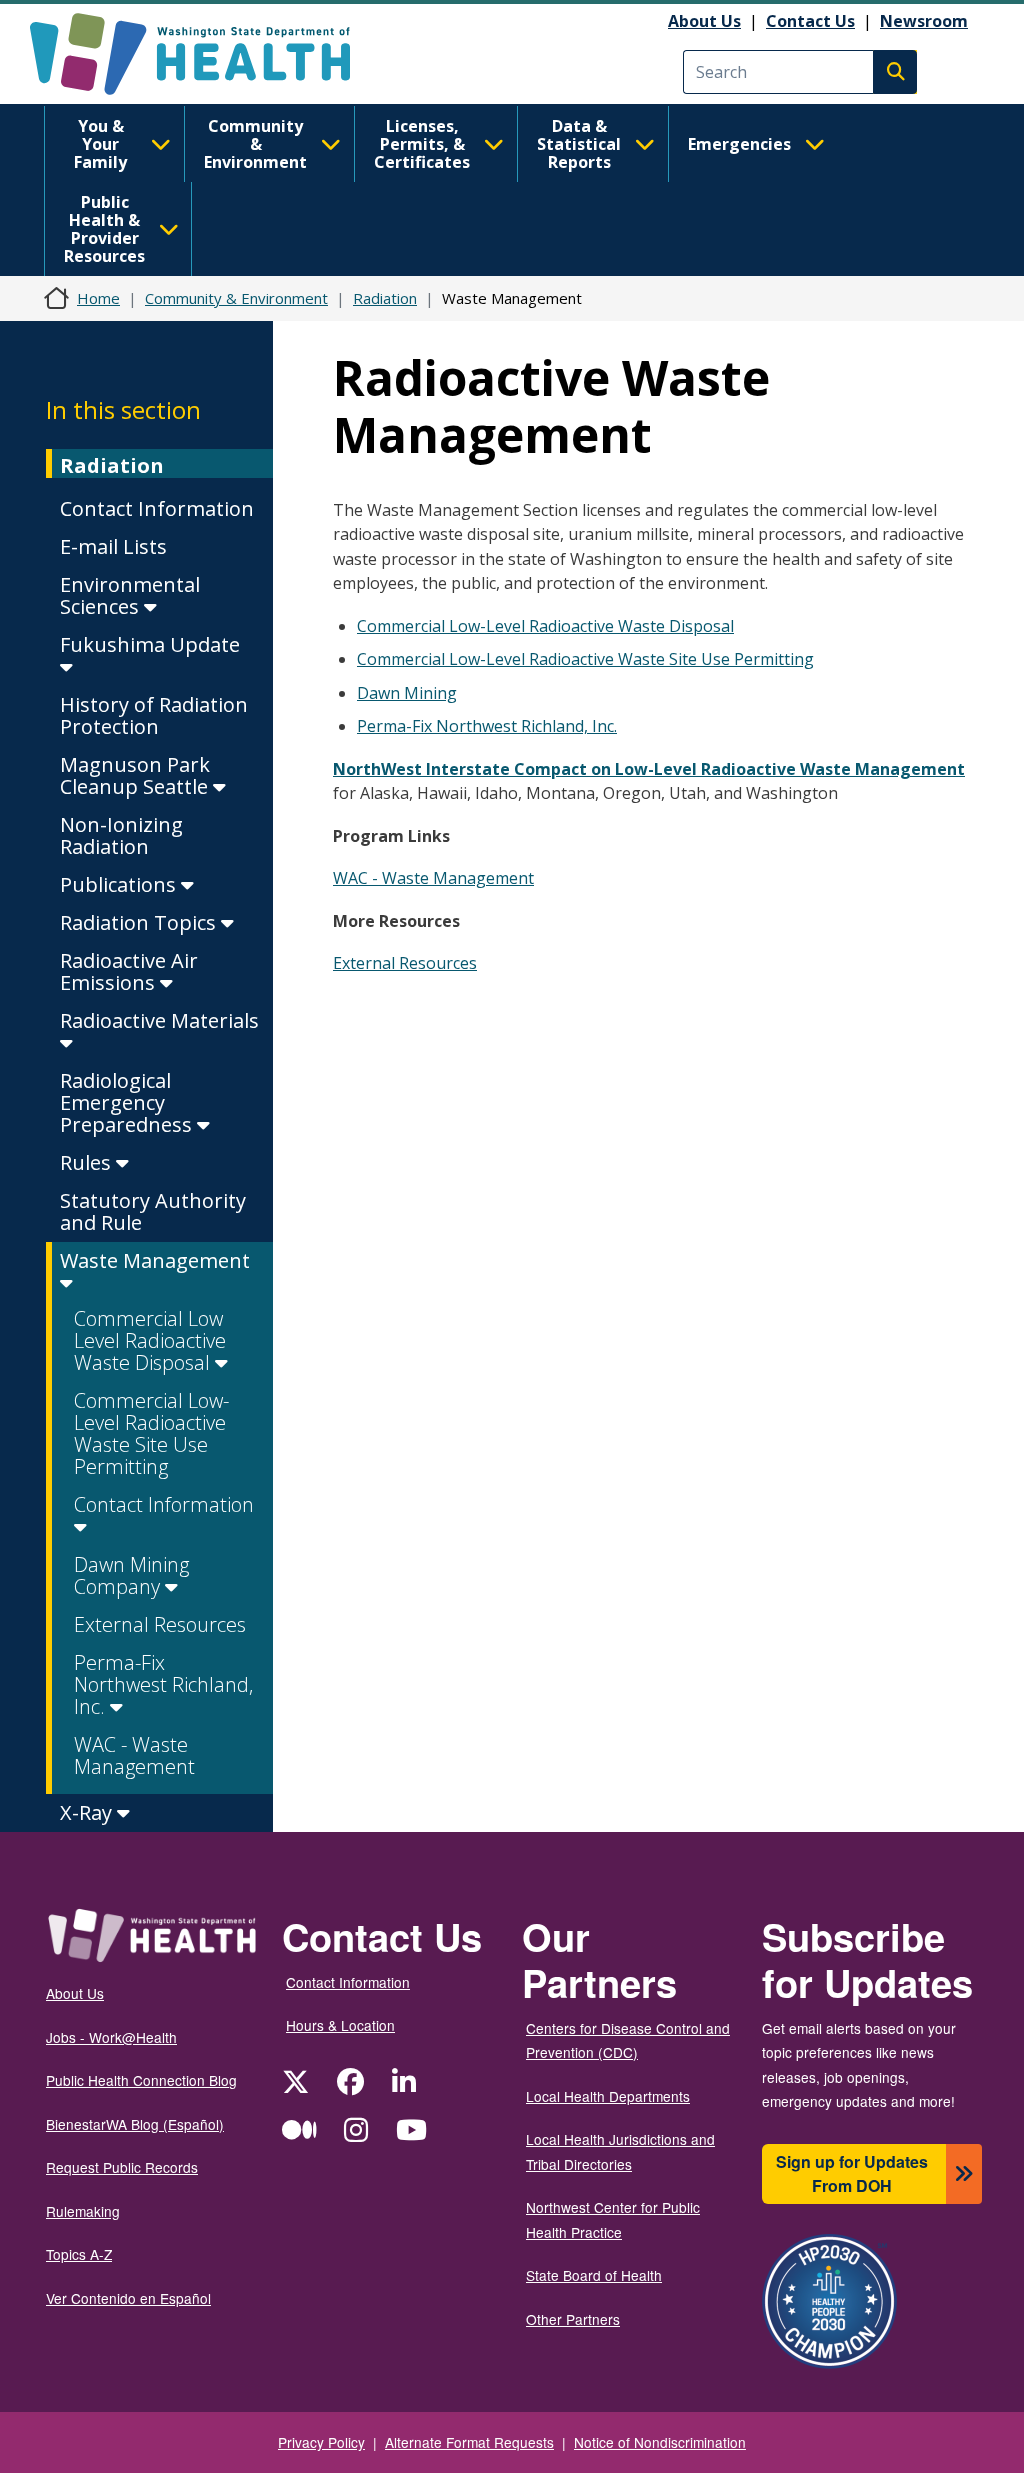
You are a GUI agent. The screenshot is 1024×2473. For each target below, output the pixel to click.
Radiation (385, 298)
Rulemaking (83, 2211)
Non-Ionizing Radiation (121, 835)
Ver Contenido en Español (128, 2298)
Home (98, 298)
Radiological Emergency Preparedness (128, 1102)
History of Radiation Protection (154, 715)
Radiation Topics (140, 922)
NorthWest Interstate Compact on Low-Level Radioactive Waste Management (649, 769)
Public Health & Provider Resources (104, 229)
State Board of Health (594, 2275)
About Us (704, 21)
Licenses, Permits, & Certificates (422, 144)
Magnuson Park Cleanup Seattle (136, 775)
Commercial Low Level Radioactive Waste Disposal (150, 1340)
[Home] (207, 54)
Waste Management (155, 1260)
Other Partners (573, 2319)
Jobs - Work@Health (111, 2037)
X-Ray (88, 1812)
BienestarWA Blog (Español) (135, 2124)
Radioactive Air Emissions (129, 971)
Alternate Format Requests (469, 2442)
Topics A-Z (79, 2254)
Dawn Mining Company (131, 1575)
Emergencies (739, 144)
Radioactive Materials (159, 1020)
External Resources (160, 1624)
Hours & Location (340, 2025)
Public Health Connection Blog (141, 2080)
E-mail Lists (113, 546)
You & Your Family (100, 144)
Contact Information (157, 508)
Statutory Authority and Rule (153, 1211)
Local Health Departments (608, 2096)
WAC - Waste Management (134, 1755)
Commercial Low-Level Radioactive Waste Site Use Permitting (151, 1433)
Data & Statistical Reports (579, 144)
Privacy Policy (321, 2442)
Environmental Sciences (130, 595)
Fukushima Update (150, 644)
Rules (88, 1162)
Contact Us (810, 21)
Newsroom (924, 21)
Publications (120, 884)
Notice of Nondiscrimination (660, 2442)
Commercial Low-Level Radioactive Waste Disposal (545, 626)
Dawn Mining (407, 693)
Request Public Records (122, 2167)
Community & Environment (255, 144)
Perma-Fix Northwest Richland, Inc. (163, 1684)
